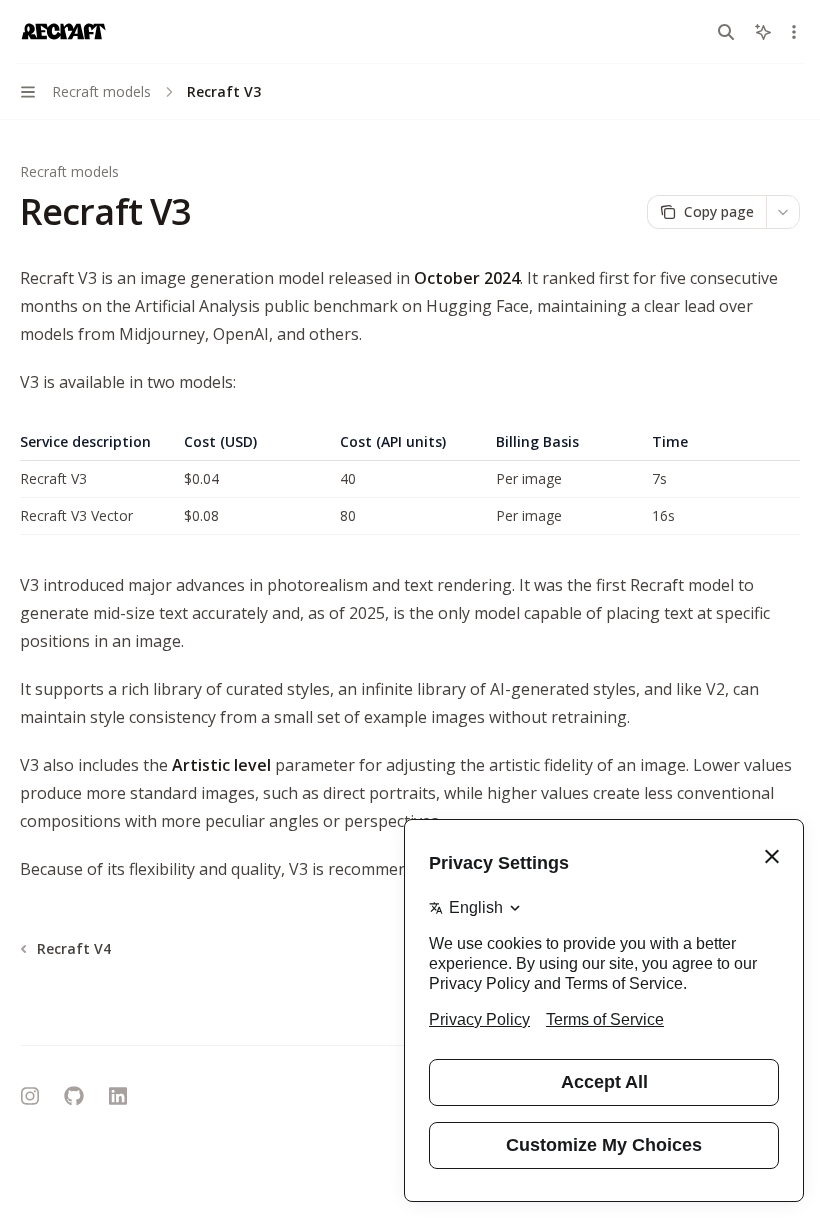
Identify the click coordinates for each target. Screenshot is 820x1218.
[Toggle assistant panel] (763, 32)
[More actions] (794, 32)
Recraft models (69, 171)
